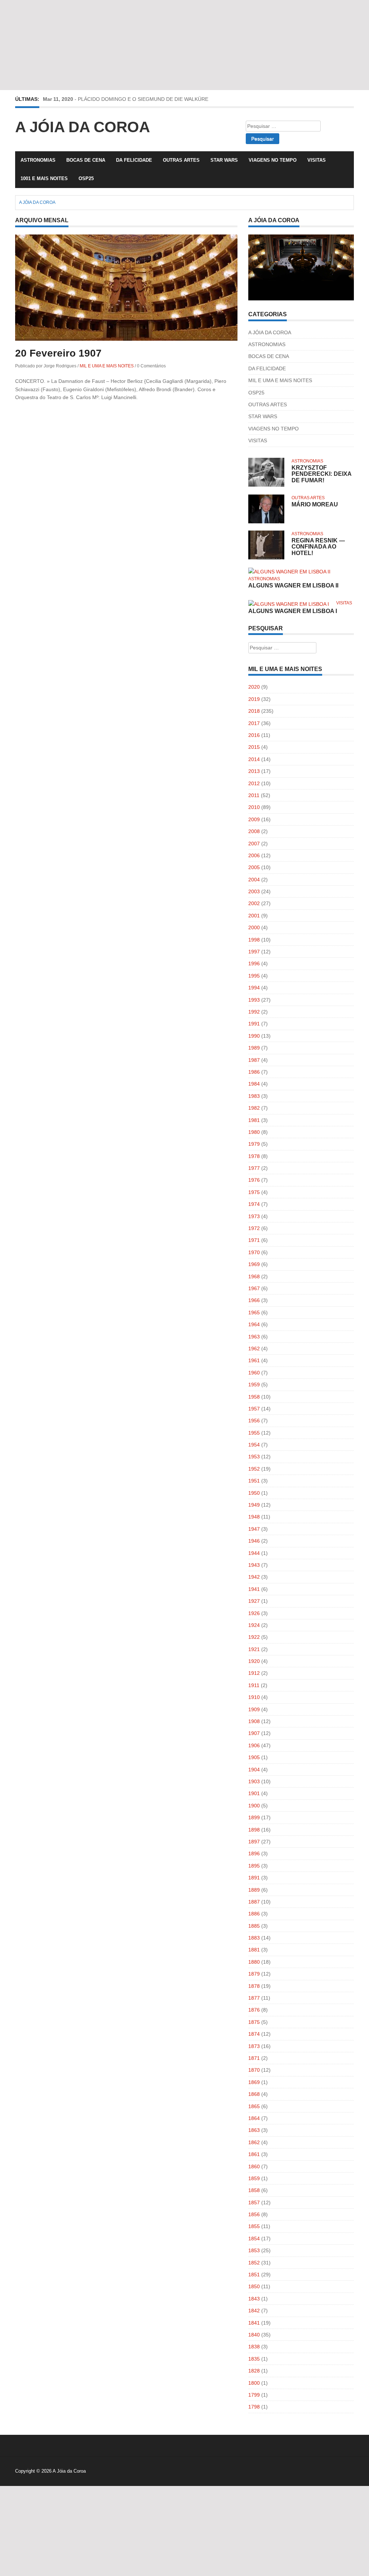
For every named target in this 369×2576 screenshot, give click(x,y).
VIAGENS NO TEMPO (273, 160)
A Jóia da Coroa (83, 127)
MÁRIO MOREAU (315, 504)
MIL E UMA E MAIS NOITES (107, 366)
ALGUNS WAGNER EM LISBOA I (293, 611)
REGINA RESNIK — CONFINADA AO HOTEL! (318, 547)
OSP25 (86, 178)
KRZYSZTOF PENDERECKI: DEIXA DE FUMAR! (321, 474)
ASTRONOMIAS (38, 160)
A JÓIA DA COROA (270, 332)
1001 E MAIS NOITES (44, 178)
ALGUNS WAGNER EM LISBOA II (293, 585)
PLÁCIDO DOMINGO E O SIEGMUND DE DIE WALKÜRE (143, 99)
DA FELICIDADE (134, 160)
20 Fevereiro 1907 (58, 353)
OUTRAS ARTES (181, 160)
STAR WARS (224, 160)
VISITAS (317, 160)
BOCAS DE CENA (86, 160)
